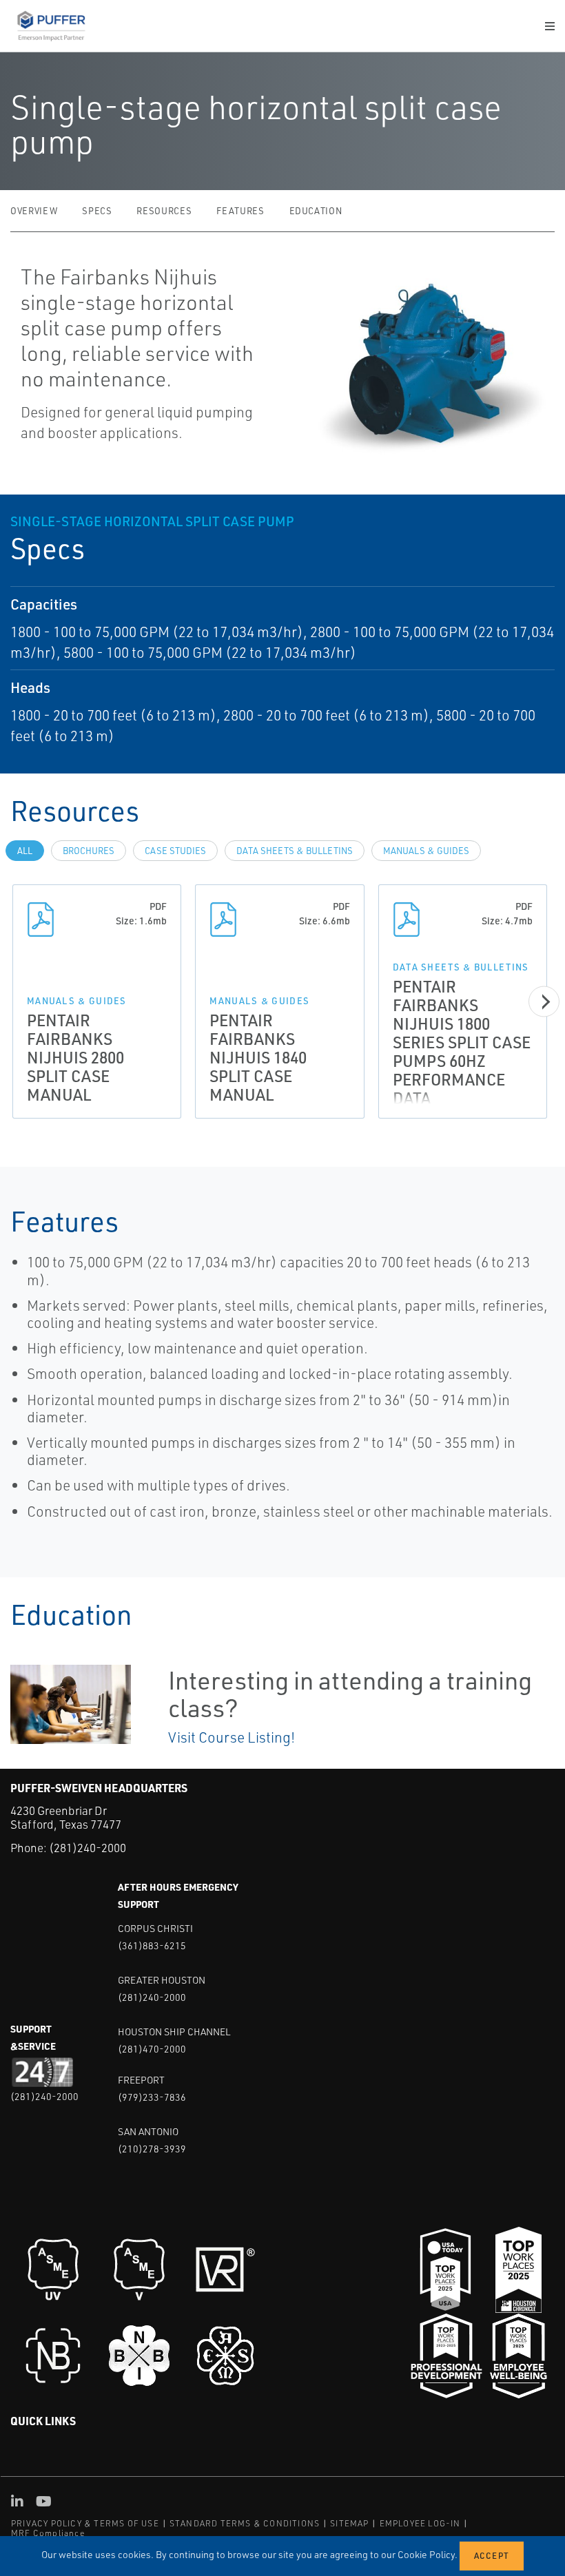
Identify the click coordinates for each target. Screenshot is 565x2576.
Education (316, 211)
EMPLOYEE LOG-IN (420, 2523)
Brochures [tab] (89, 851)
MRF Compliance (48, 2533)
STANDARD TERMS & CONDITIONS (245, 2523)
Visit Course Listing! (232, 1737)
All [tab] (25, 851)
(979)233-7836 (152, 2097)
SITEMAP (349, 2523)
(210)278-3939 (152, 2149)
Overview (34, 211)
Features (240, 211)
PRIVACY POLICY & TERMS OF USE (85, 2523)
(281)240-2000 (88, 1848)
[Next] (544, 1002)
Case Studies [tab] (175, 851)
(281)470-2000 (152, 2049)
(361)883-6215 (152, 1945)
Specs (97, 211)
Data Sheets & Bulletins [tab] (295, 851)
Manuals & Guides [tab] (426, 851)
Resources (164, 211)
